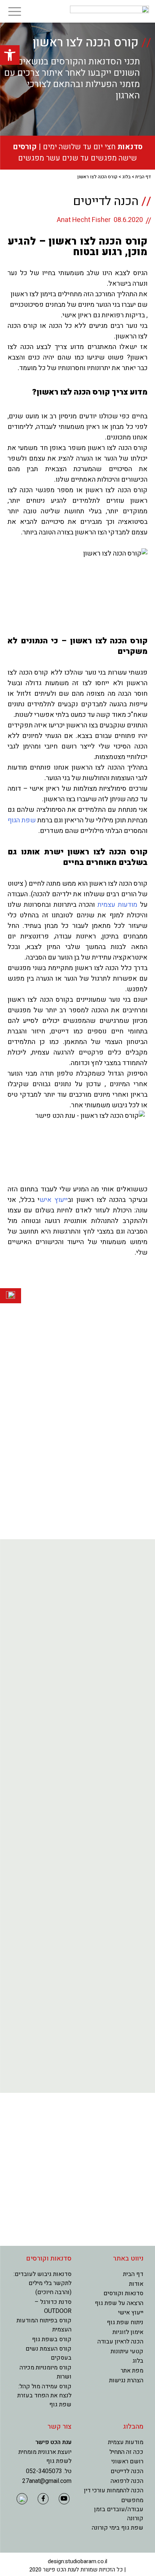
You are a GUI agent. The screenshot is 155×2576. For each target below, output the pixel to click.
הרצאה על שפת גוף (119, 2303)
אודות (136, 2284)
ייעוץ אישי (131, 2313)
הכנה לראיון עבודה (120, 2342)
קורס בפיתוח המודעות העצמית (44, 2325)
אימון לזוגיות (128, 2332)
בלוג (126, 177)
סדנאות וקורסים (123, 2293)
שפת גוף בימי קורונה (118, 2528)
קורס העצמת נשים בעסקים (49, 2353)
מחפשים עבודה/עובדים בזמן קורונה (119, 2509)
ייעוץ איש (54, 1200)
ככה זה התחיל (126, 2452)
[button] (10, 55)
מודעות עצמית (117, 905)
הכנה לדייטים (127, 2471)
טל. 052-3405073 (49, 2471)
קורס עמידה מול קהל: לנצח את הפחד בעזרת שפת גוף (44, 2395)
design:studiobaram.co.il (77, 2561)
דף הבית (143, 177)
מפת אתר (132, 2371)
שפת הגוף (22, 820)
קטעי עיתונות (127, 2351)
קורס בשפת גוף (52, 2339)
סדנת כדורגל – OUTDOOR (53, 2307)
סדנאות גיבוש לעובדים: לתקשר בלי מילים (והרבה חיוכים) (43, 2283)
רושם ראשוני (127, 2461)
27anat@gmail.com (47, 2481)
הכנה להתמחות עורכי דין (114, 2490)
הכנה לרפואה (127, 2481)
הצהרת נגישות (126, 2380)
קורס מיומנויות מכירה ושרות (46, 2372)
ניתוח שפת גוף (125, 2322)
